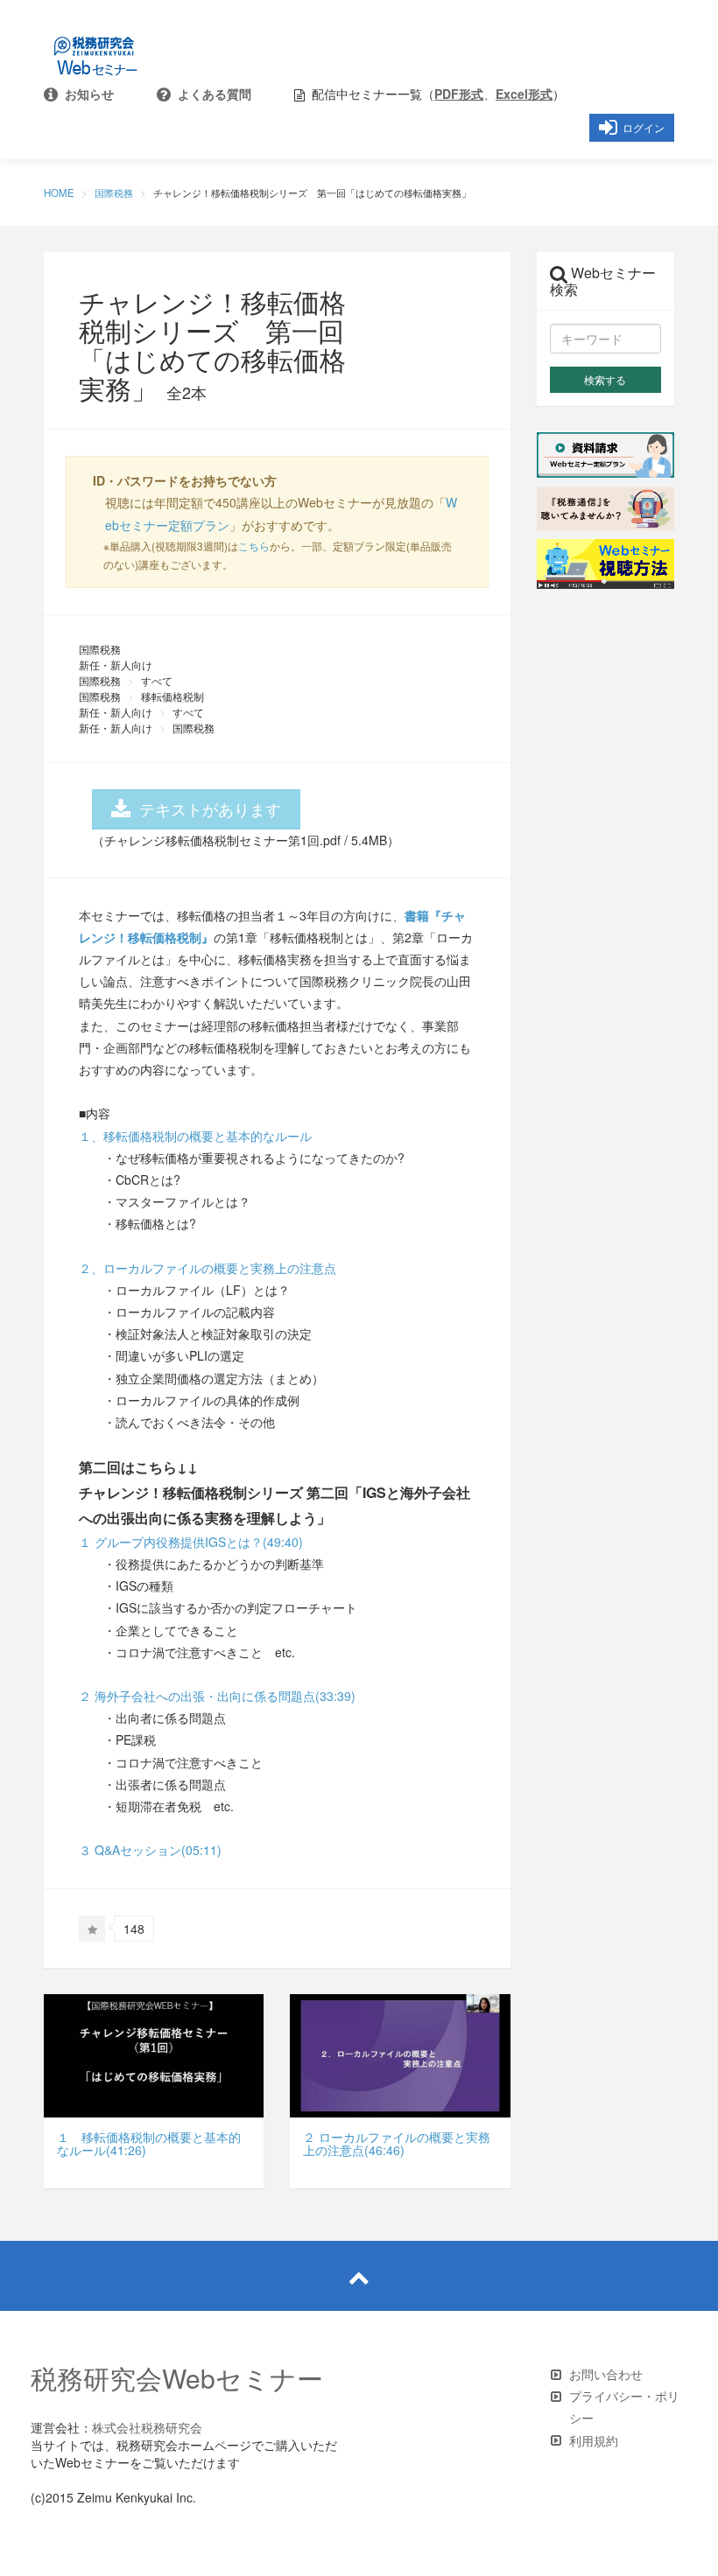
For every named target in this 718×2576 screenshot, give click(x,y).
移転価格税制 (172, 696)
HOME (59, 192)
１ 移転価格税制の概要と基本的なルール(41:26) (149, 2144)
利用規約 (594, 2440)
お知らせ (86, 94)
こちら (254, 546)
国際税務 (114, 192)
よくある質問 (211, 94)
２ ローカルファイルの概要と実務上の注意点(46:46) (397, 2144)
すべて (157, 680)
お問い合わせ (606, 2374)
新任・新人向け (116, 665)
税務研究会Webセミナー (177, 2378)
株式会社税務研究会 (147, 2427)
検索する (605, 379)
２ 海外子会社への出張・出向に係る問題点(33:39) (217, 1696)
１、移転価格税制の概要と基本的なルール (195, 1136)
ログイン (641, 128)
